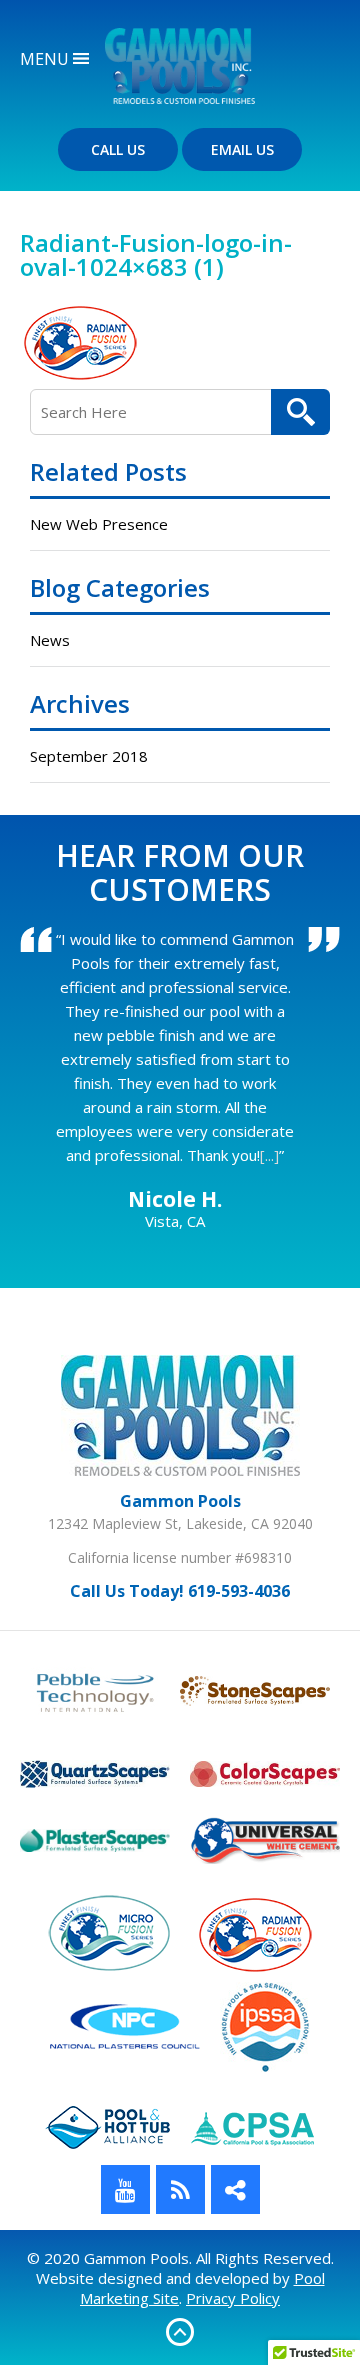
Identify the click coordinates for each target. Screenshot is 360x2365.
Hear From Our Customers (180, 872)
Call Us (118, 149)
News (50, 640)
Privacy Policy (233, 2298)
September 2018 (89, 756)
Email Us (242, 149)
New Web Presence (99, 524)
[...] (269, 1155)
